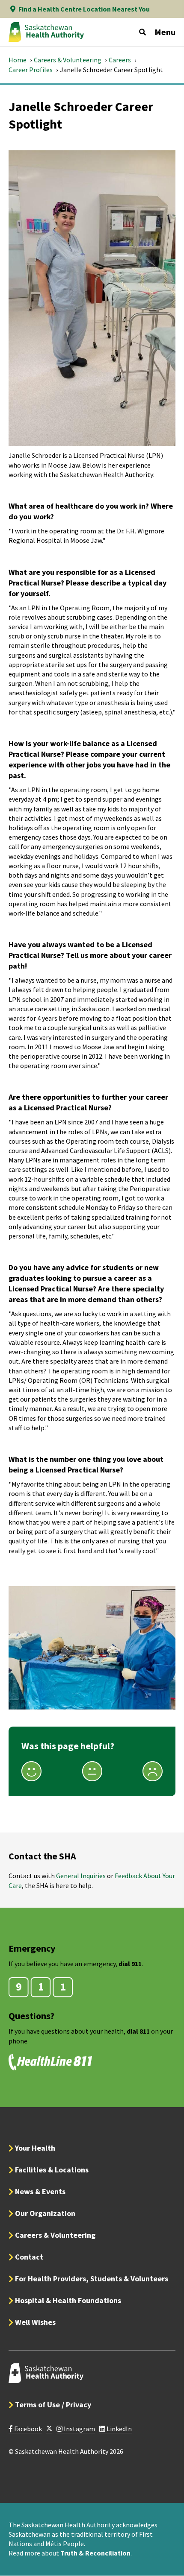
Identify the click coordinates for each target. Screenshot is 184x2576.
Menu (165, 32)
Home (18, 60)
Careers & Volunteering (68, 60)
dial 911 (130, 1964)
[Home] (46, 32)
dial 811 (138, 2031)
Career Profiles (31, 70)
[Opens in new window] (49, 2429)
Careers (120, 60)
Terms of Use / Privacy (53, 2405)
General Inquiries (81, 1876)
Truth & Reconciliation (95, 2553)
